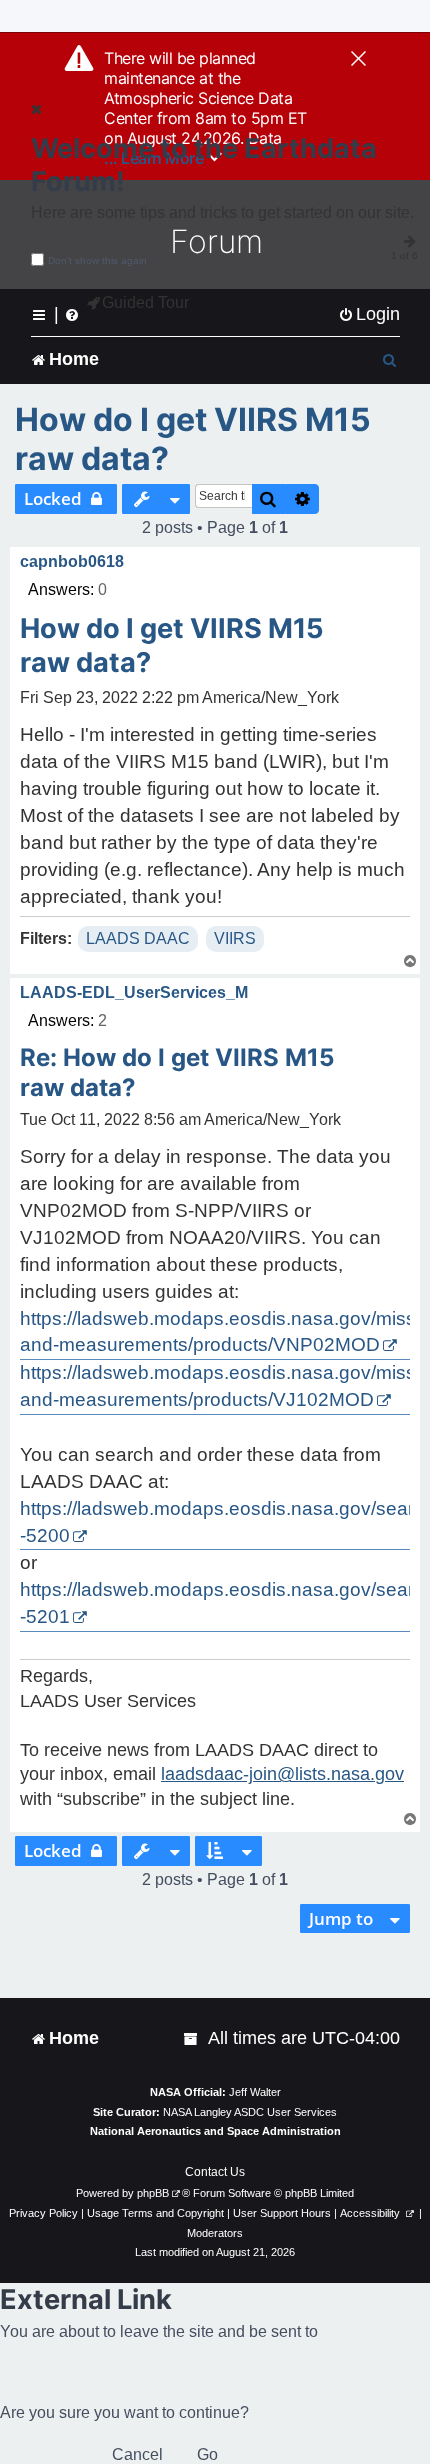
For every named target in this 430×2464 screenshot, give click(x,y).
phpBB (153, 2193)
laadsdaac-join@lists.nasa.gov (282, 1774)
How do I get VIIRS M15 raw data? (193, 439)
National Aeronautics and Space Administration (215, 2131)
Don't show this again (97, 260)
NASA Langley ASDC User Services (250, 2112)
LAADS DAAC (138, 938)
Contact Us (215, 2172)
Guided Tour (145, 302)
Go (207, 2454)
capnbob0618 (72, 561)
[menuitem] (369, 314)
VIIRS (235, 938)
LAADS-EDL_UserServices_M (134, 992)
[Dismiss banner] (358, 60)
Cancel (137, 2454)
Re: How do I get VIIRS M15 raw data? (177, 1072)
